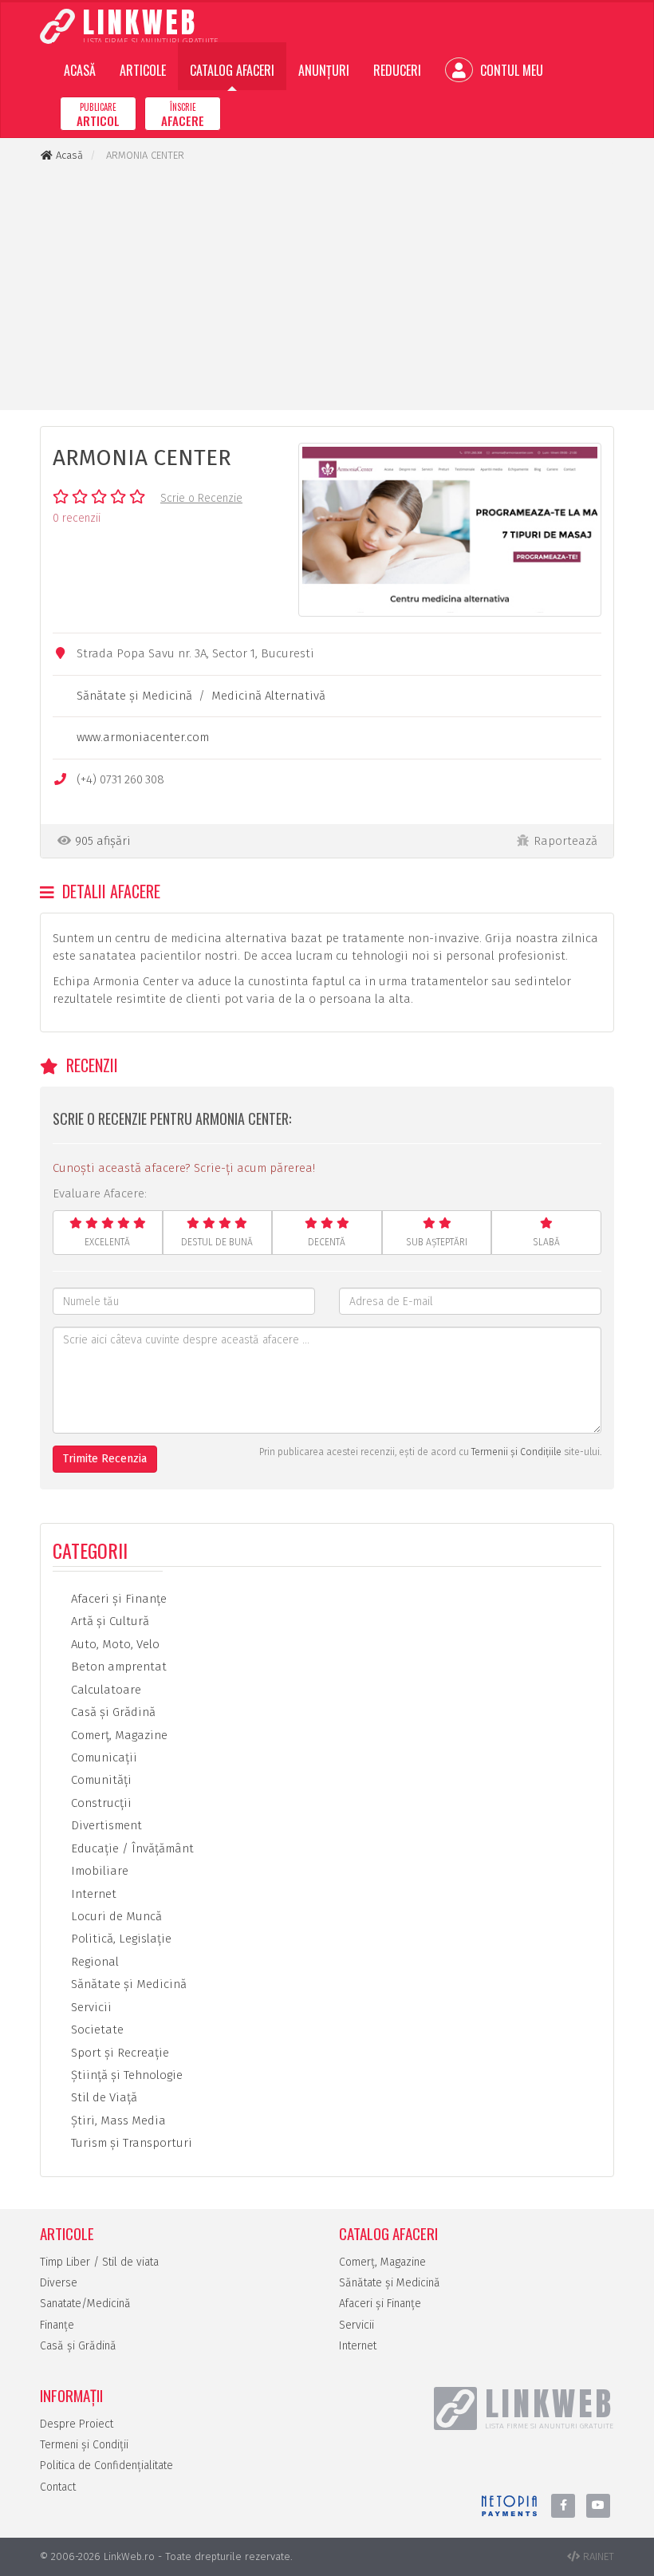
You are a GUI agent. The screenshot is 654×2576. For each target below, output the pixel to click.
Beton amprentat (117, 1667)
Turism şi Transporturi (130, 2143)
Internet (92, 1894)
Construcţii (100, 1803)
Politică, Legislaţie (120, 1939)
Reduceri (397, 70)
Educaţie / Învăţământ (131, 1848)
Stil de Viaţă (102, 2097)
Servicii (90, 2007)
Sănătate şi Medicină (134, 696)
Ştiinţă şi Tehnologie (125, 2075)
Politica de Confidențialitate (106, 2466)
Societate (96, 2030)
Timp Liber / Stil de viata (99, 2262)
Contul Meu (510, 70)
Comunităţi (100, 1780)
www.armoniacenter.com (143, 737)
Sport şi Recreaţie (118, 2053)
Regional (93, 1962)
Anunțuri (324, 70)
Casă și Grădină (78, 2346)
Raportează (565, 841)
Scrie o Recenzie (201, 498)
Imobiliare (98, 1871)
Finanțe (57, 2325)
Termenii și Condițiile (516, 1452)
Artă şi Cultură (108, 1621)
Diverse (59, 2283)
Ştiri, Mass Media (117, 2120)
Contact (58, 2487)
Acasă (80, 70)
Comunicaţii (102, 1757)
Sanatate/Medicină (85, 2304)
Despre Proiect (77, 2424)
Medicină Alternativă (268, 696)
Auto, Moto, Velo (114, 1644)
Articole (143, 70)
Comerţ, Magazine (118, 1735)
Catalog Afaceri (232, 70)
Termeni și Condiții (84, 2445)
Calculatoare (104, 1690)
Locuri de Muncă (115, 1916)
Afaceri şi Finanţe (117, 1599)
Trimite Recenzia (105, 1459)
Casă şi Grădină (112, 1712)
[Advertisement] (327, 286)
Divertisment (105, 1825)
